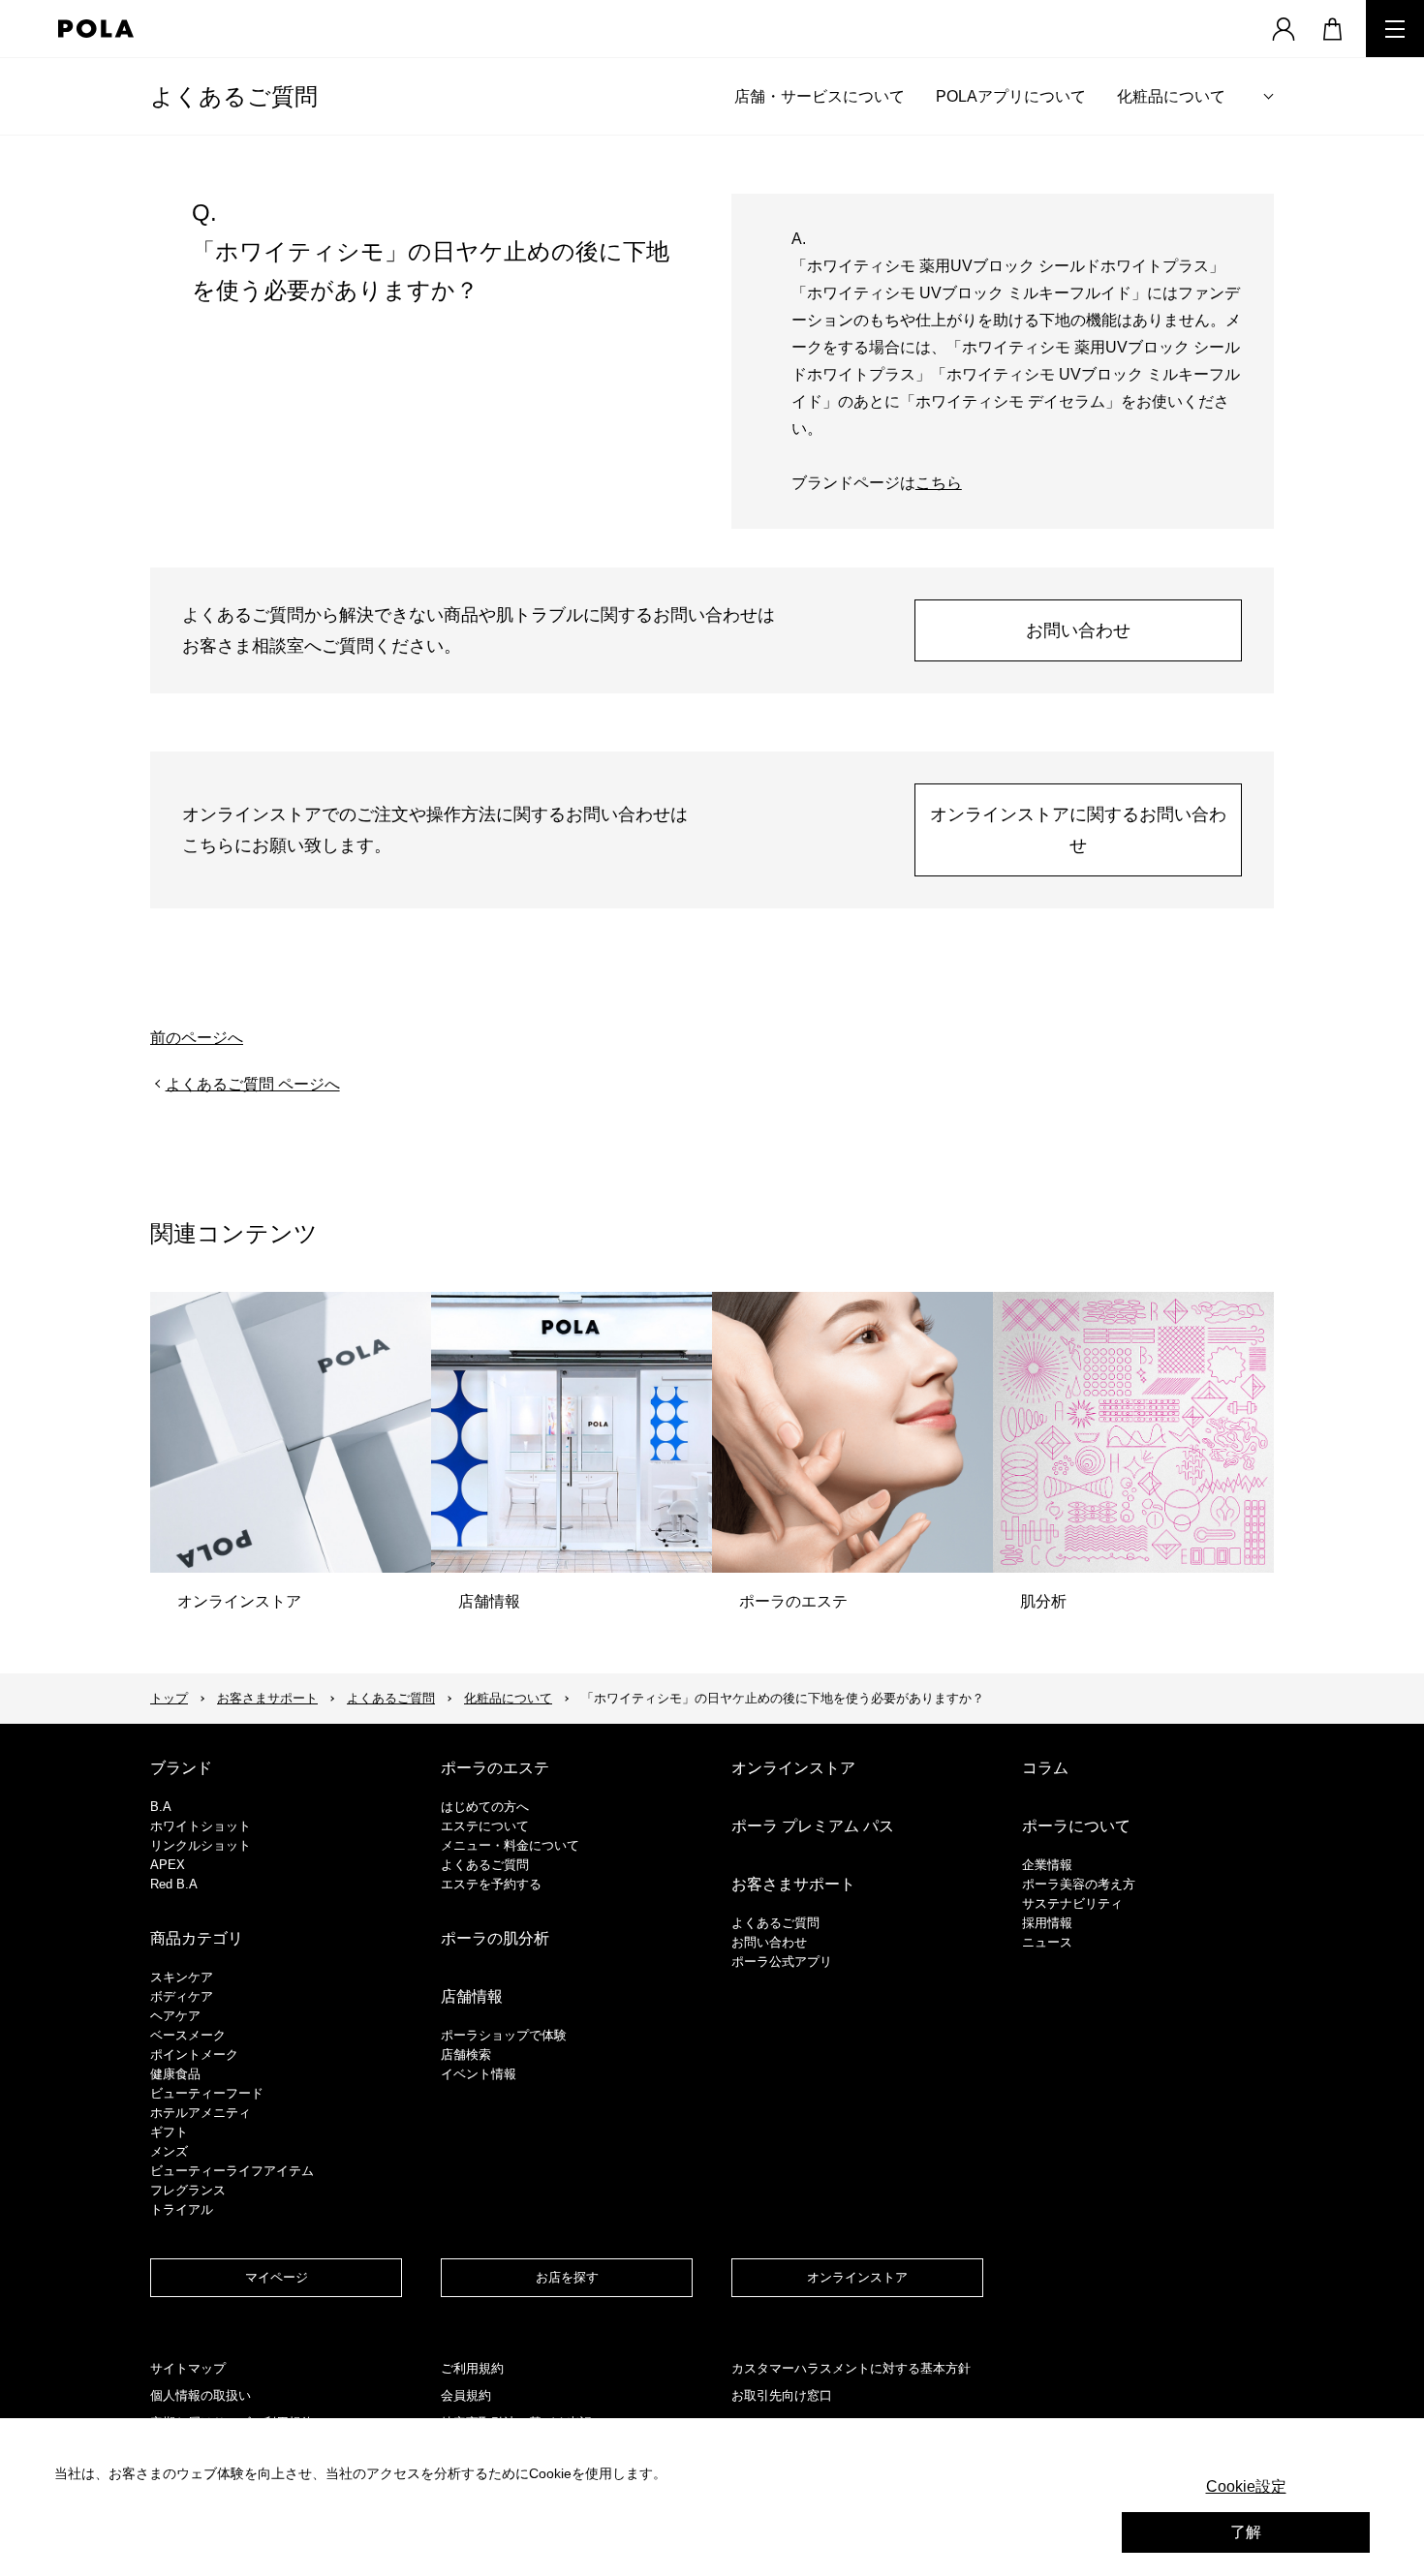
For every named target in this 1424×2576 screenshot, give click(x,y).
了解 (1246, 2532)
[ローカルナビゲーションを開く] (1269, 96)
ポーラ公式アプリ (782, 1962)
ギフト (169, 2132)
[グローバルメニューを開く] (1395, 29)
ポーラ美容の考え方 (1079, 1884)
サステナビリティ (1072, 1903)
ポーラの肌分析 (495, 1938)
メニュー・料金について (510, 1845)
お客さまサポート (267, 1698)
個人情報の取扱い (201, 2395)
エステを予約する (491, 1884)
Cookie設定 (1246, 2486)
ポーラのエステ (495, 1768)
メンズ (169, 2151)
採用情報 (1047, 1923)
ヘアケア (175, 2016)
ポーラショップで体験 (504, 2035)
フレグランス (188, 2190)
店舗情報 (472, 1996)
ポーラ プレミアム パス (813, 1826)
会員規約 (466, 2395)
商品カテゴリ (197, 1938)
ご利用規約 (472, 2368)
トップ (169, 1698)
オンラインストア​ (857, 2277)
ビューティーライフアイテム (232, 2171)
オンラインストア (793, 1768)
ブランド (181, 1768)
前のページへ (197, 1038)
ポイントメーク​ (194, 2055)
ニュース (1047, 1942)
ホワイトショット (201, 1826)
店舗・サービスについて (820, 96)
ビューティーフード (207, 2093)
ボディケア (182, 1996)
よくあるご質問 (234, 96)
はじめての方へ (485, 1807)
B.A (161, 1807)
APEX (168, 1865)
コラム (1045, 1768)
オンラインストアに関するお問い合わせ (1078, 830)
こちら (939, 483)
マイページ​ (277, 2277)
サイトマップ (188, 2368)
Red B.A (174, 1884)
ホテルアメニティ (201, 2113)
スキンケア (182, 1977)
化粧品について (1171, 96)
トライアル (182, 2209)
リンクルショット (201, 1845)
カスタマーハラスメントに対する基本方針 (851, 2368)
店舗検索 (466, 2055)
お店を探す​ (567, 2277)
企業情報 (1047, 1865)
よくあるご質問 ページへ (253, 1084)
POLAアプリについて (1011, 96)
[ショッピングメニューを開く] (1332, 29)
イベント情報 (479, 2074)
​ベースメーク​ (188, 2035)
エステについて (485, 1826)
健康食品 (175, 2074)
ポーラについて (1076, 1826)
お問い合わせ (1078, 630)
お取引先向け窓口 (782, 2395)
